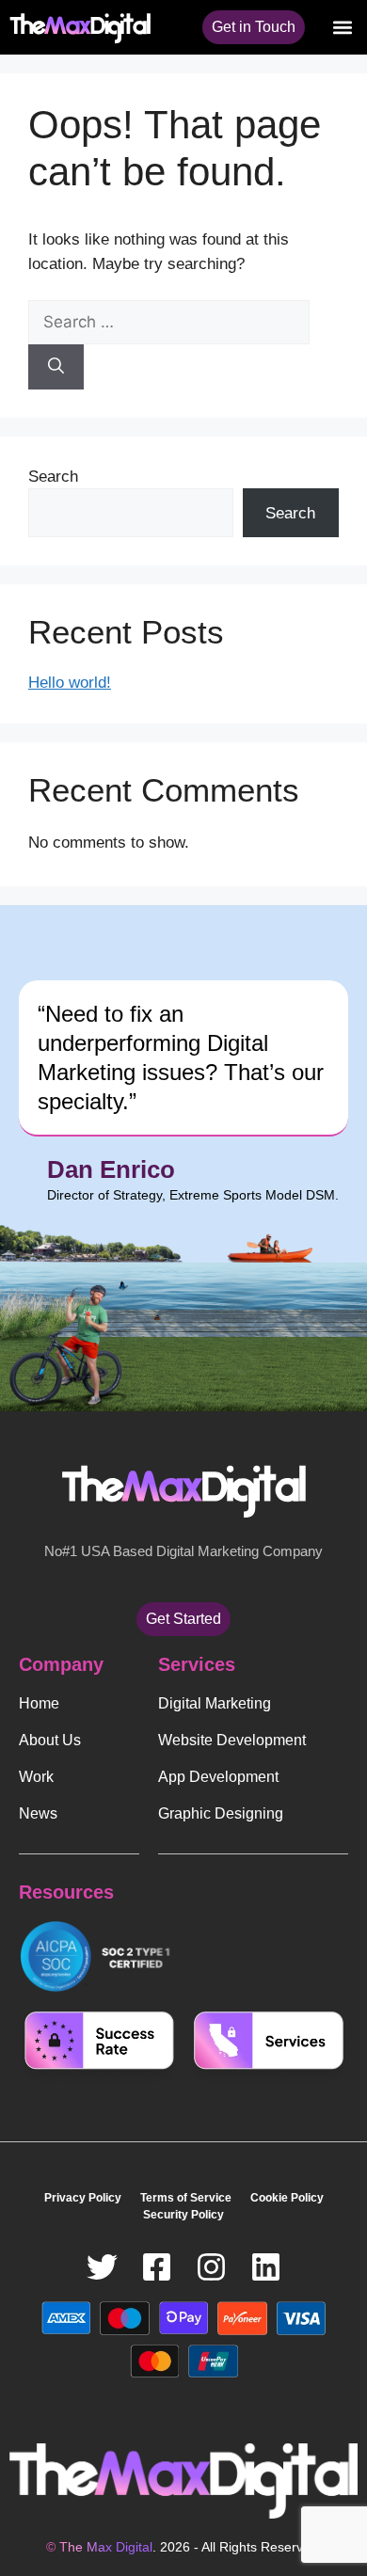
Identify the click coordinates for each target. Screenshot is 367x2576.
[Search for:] (169, 322)
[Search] (56, 367)
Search (53, 477)
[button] (342, 27)
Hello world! (70, 683)
